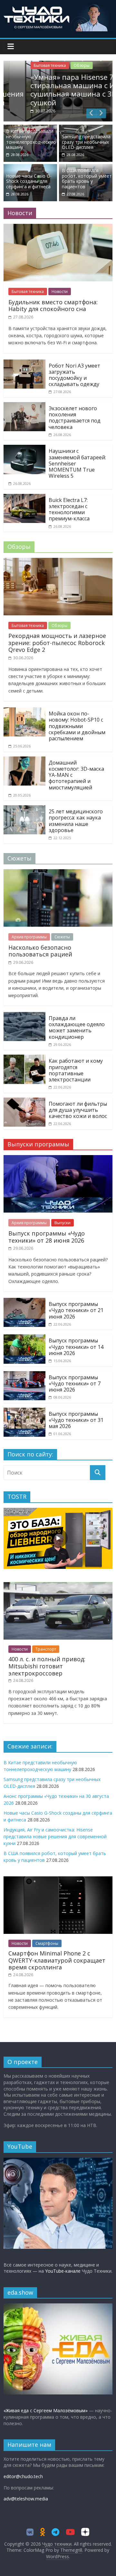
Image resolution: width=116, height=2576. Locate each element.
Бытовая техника (28, 65)
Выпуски (63, 1223)
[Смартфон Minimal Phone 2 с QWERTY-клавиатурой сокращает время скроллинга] (58, 1880)
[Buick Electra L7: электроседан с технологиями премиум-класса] (24, 498)
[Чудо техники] (58, 7)
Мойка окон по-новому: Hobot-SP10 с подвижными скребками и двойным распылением (77, 726)
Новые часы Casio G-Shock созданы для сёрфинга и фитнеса (29, 181)
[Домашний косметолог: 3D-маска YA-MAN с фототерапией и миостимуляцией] (24, 760)
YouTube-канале (63, 2271)
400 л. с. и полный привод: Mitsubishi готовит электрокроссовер (47, 1666)
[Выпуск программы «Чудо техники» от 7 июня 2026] (24, 1375)
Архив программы (29, 937)
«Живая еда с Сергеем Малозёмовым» (46, 2410)
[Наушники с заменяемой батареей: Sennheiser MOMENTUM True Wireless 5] (24, 449)
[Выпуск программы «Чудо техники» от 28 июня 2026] (58, 1159)
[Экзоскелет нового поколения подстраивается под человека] (24, 406)
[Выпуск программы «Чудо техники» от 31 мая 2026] (24, 1412)
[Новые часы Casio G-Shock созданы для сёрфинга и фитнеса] (30, 168)
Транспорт (46, 1649)
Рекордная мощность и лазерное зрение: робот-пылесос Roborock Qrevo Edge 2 (57, 643)
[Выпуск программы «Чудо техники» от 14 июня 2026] (24, 1338)
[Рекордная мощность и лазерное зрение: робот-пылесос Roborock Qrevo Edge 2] (58, 562)
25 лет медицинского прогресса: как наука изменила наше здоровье (76, 821)
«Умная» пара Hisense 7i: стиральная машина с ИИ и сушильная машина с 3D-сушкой (57, 90)
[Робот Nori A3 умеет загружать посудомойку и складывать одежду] (24, 363)
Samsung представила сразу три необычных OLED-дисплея (86, 142)
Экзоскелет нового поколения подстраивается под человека (75, 418)
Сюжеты (62, 937)
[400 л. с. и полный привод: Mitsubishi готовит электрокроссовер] (58, 1585)
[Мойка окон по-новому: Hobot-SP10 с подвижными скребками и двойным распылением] (24, 711)
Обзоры (60, 65)
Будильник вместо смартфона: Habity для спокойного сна (53, 306)
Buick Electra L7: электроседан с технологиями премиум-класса (69, 509)
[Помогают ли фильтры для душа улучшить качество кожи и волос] (24, 1101)
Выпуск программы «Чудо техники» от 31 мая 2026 (76, 1420)
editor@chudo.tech (23, 2476)
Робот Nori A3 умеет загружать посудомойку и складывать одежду (74, 375)
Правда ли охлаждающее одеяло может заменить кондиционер (77, 1027)
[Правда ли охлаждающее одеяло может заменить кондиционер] (24, 1016)
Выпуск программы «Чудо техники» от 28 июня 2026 (47, 1237)
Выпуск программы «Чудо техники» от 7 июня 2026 (75, 1383)
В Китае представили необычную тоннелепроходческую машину (31, 139)
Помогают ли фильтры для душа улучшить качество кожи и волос (78, 1110)
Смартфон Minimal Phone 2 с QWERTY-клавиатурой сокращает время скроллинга (57, 1960)
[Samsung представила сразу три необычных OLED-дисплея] (86, 129)
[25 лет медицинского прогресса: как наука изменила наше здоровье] (24, 809)
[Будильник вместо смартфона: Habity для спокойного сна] (58, 228)
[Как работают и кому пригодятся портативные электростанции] (24, 1059)
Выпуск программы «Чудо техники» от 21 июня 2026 (76, 1310)
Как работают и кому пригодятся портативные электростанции (76, 1070)
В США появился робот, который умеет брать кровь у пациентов (87, 178)
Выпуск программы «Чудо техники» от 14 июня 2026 (76, 1347)
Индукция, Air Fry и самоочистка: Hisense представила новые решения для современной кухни (55, 1836)
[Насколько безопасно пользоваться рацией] (58, 873)
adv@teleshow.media (26, 2499)
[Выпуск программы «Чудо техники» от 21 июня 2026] (24, 1302)
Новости (60, 292)
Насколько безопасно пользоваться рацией (40, 951)
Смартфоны (47, 1943)
